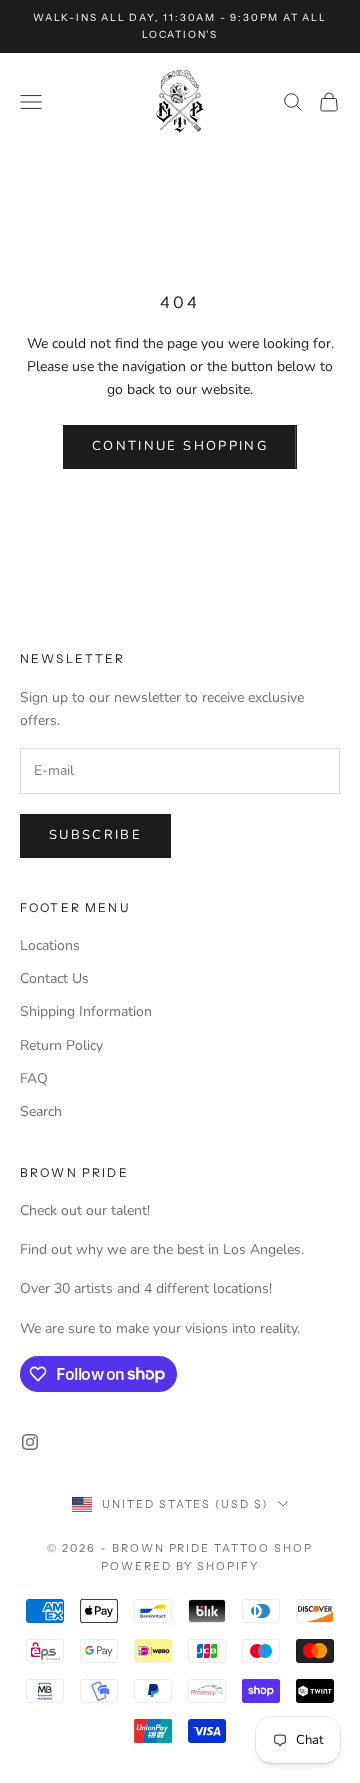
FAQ (34, 1078)
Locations (50, 945)
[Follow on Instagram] (30, 1442)
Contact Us (54, 978)
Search (41, 1111)
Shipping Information (86, 1011)
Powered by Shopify (180, 1566)
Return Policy (61, 1045)
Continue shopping (180, 446)
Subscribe (95, 835)
